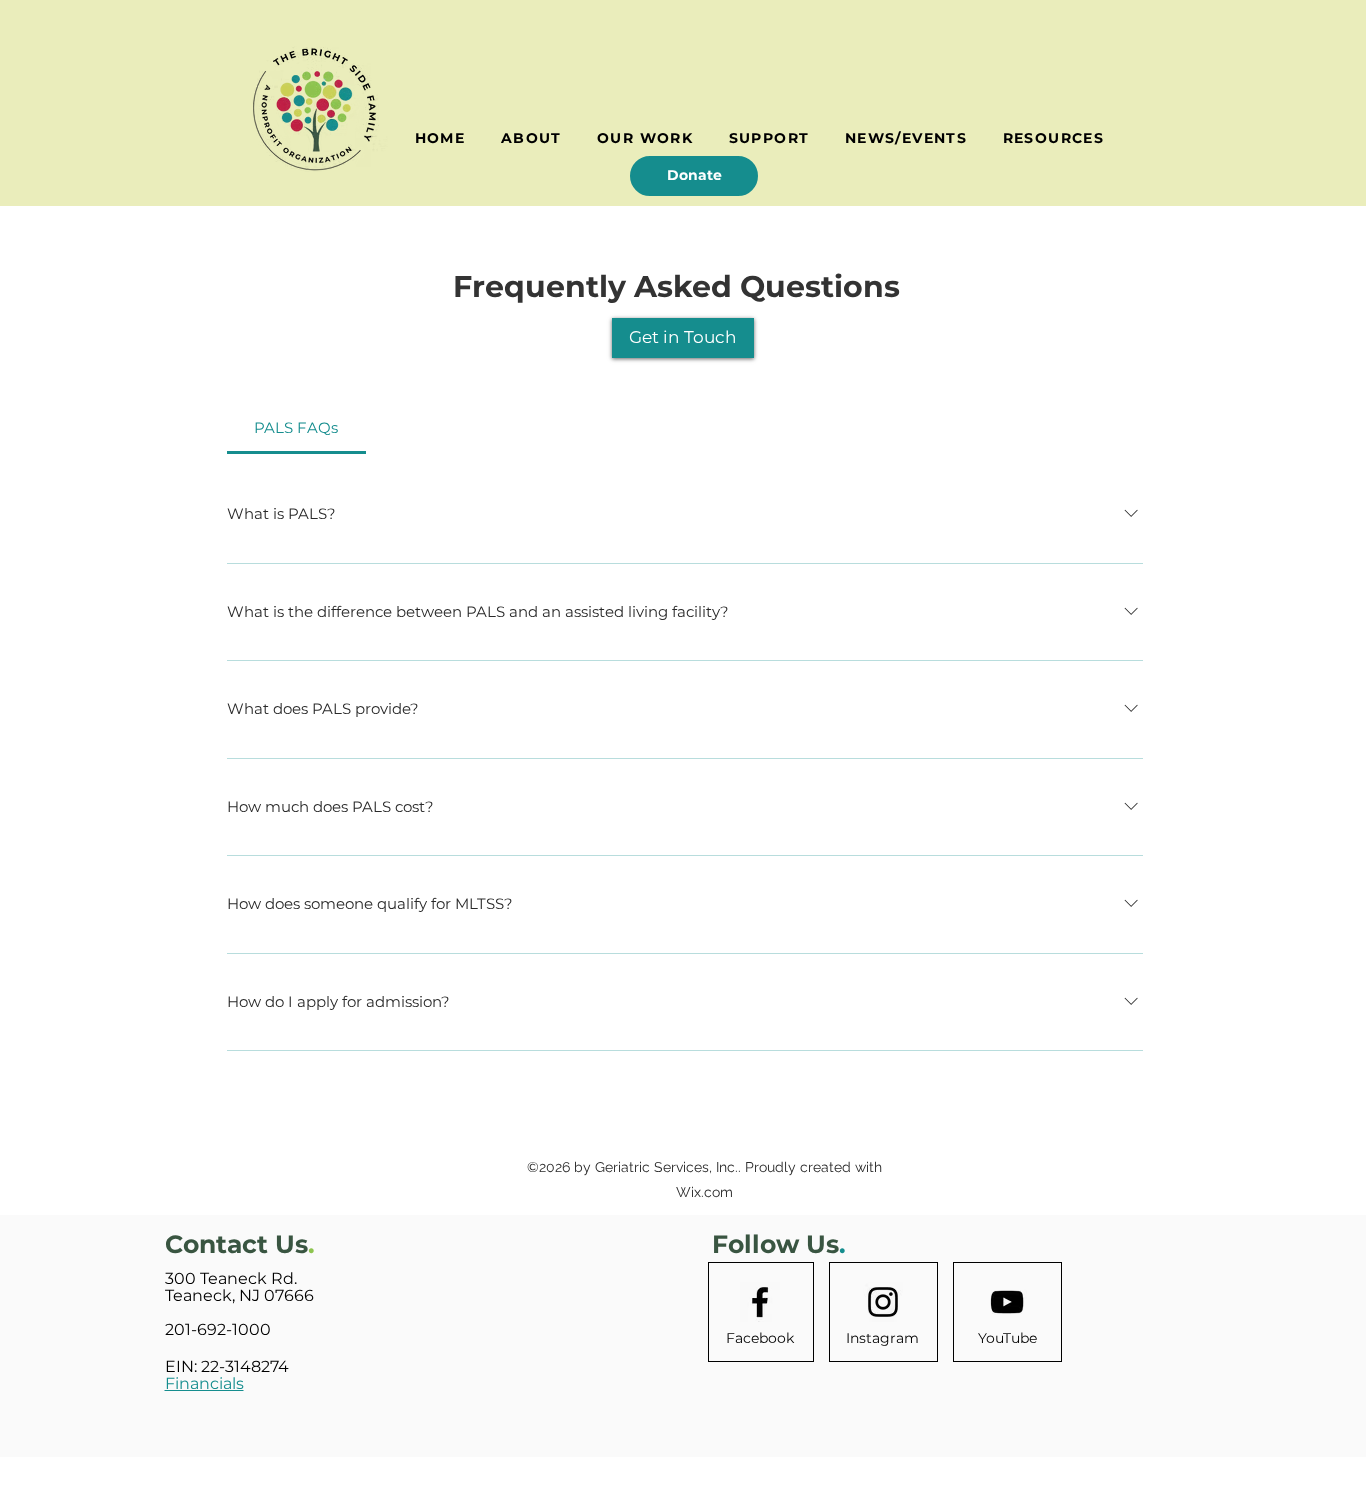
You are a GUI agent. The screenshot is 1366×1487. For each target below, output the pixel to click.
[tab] (296, 428)
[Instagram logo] (883, 1302)
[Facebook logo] (760, 1302)
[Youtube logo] (1007, 1302)
